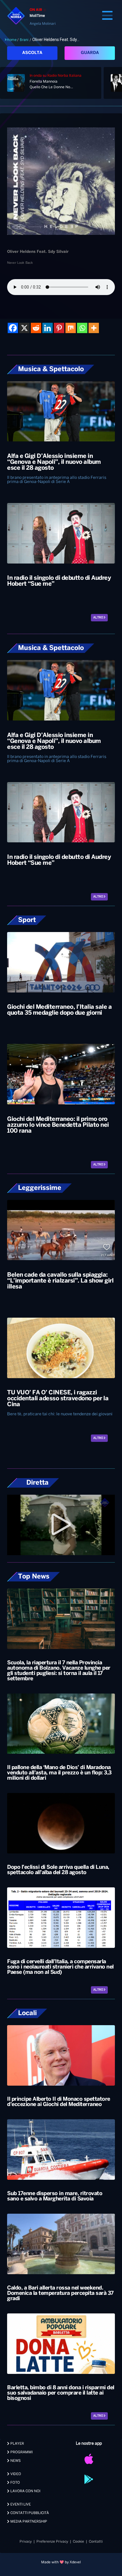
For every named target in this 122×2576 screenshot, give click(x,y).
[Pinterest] (59, 328)
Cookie (78, 2542)
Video (15, 2474)
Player (17, 2444)
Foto (15, 2483)
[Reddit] (36, 328)
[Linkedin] (48, 328)
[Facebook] (13, 328)
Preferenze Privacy (52, 2542)
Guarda (90, 53)
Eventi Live (20, 2504)
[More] (94, 328)
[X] (24, 328)
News (15, 2461)
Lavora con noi (25, 2491)
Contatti (96, 2542)
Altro (98, 618)
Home (12, 40)
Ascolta (32, 53)
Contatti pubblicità (29, 2513)
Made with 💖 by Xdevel (61, 2562)
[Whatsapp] (82, 328)
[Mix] (71, 328)
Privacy (26, 2542)
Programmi (21, 2452)
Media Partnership (28, 2522)
